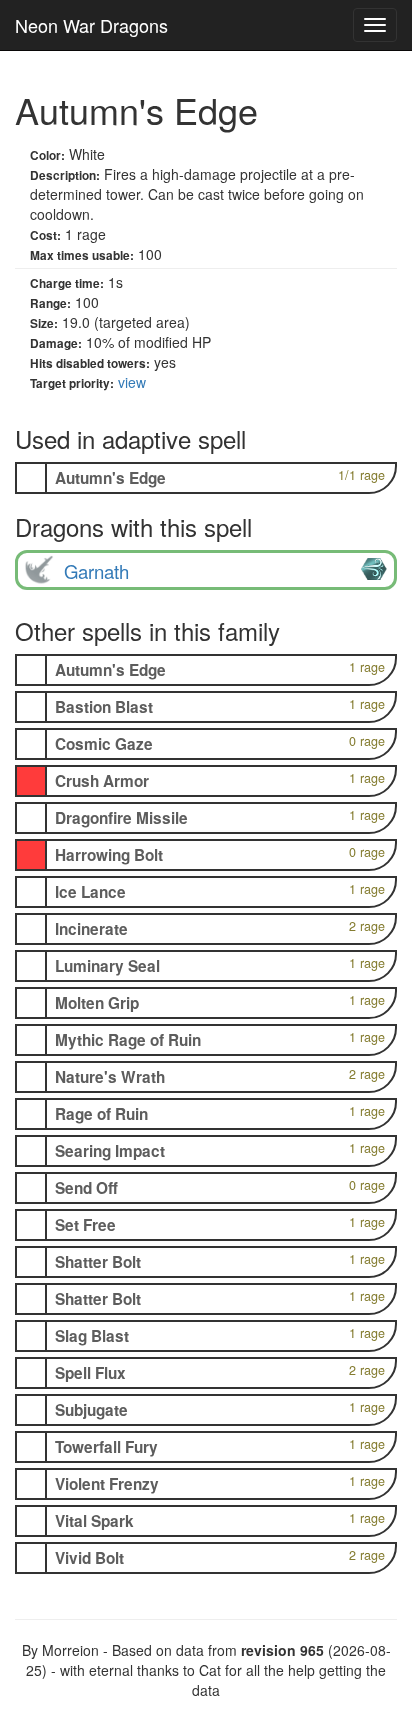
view (132, 382)
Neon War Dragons (91, 25)
